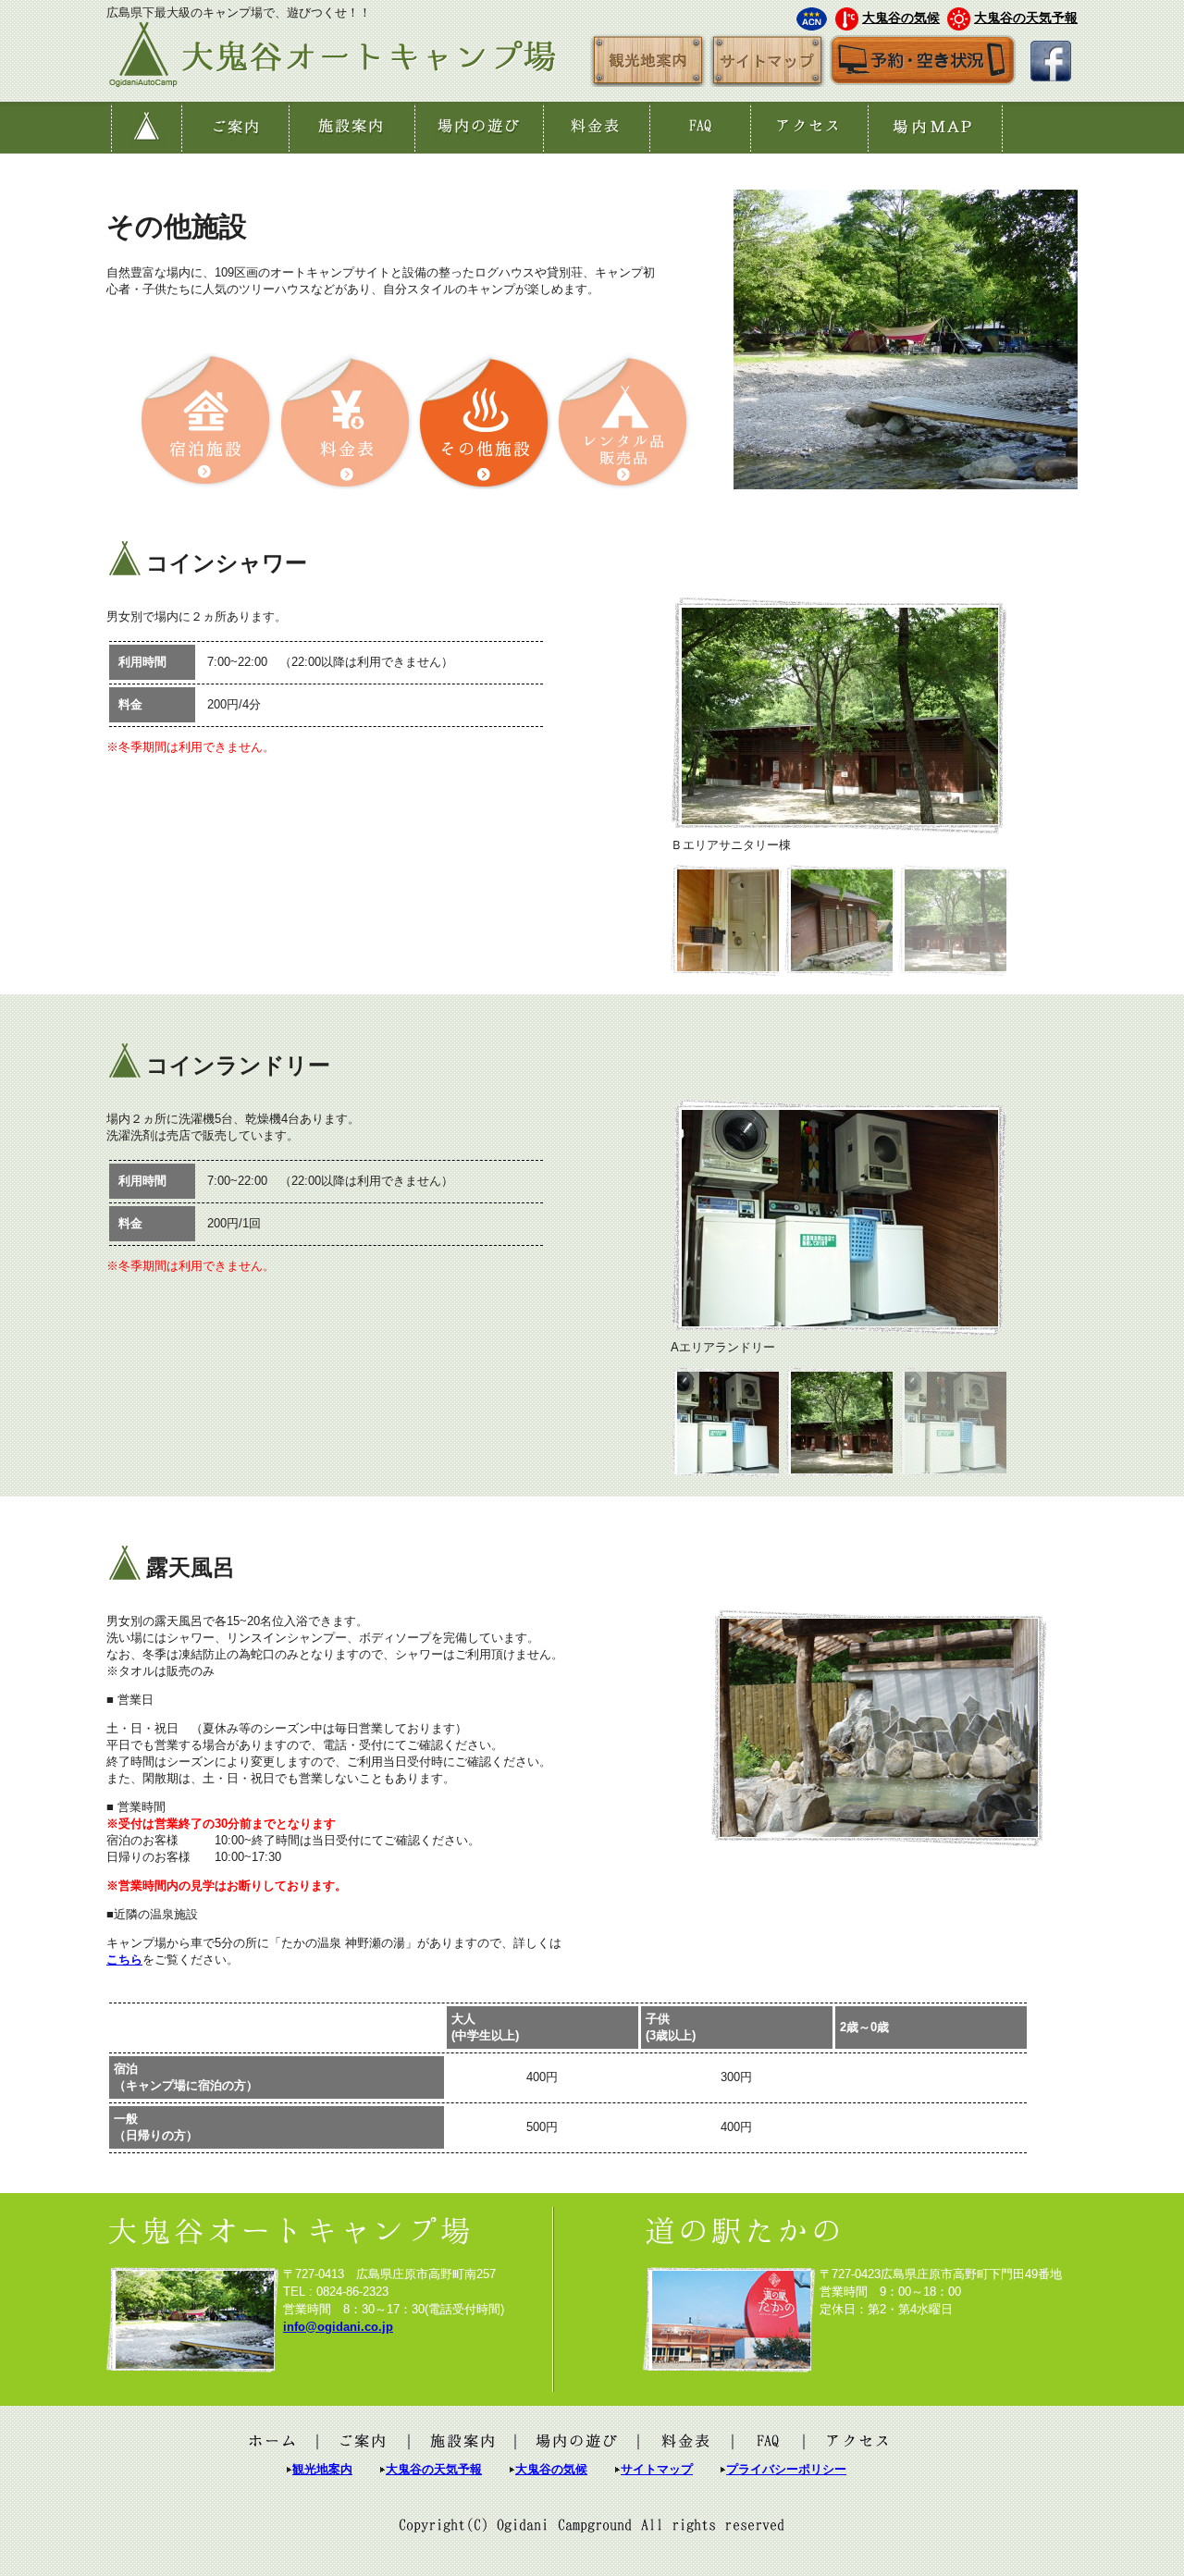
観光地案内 (322, 2469)
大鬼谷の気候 (901, 18)
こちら (124, 1960)
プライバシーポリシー (786, 2469)
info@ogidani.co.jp (338, 2327)
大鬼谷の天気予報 (1026, 18)
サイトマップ (657, 2469)
